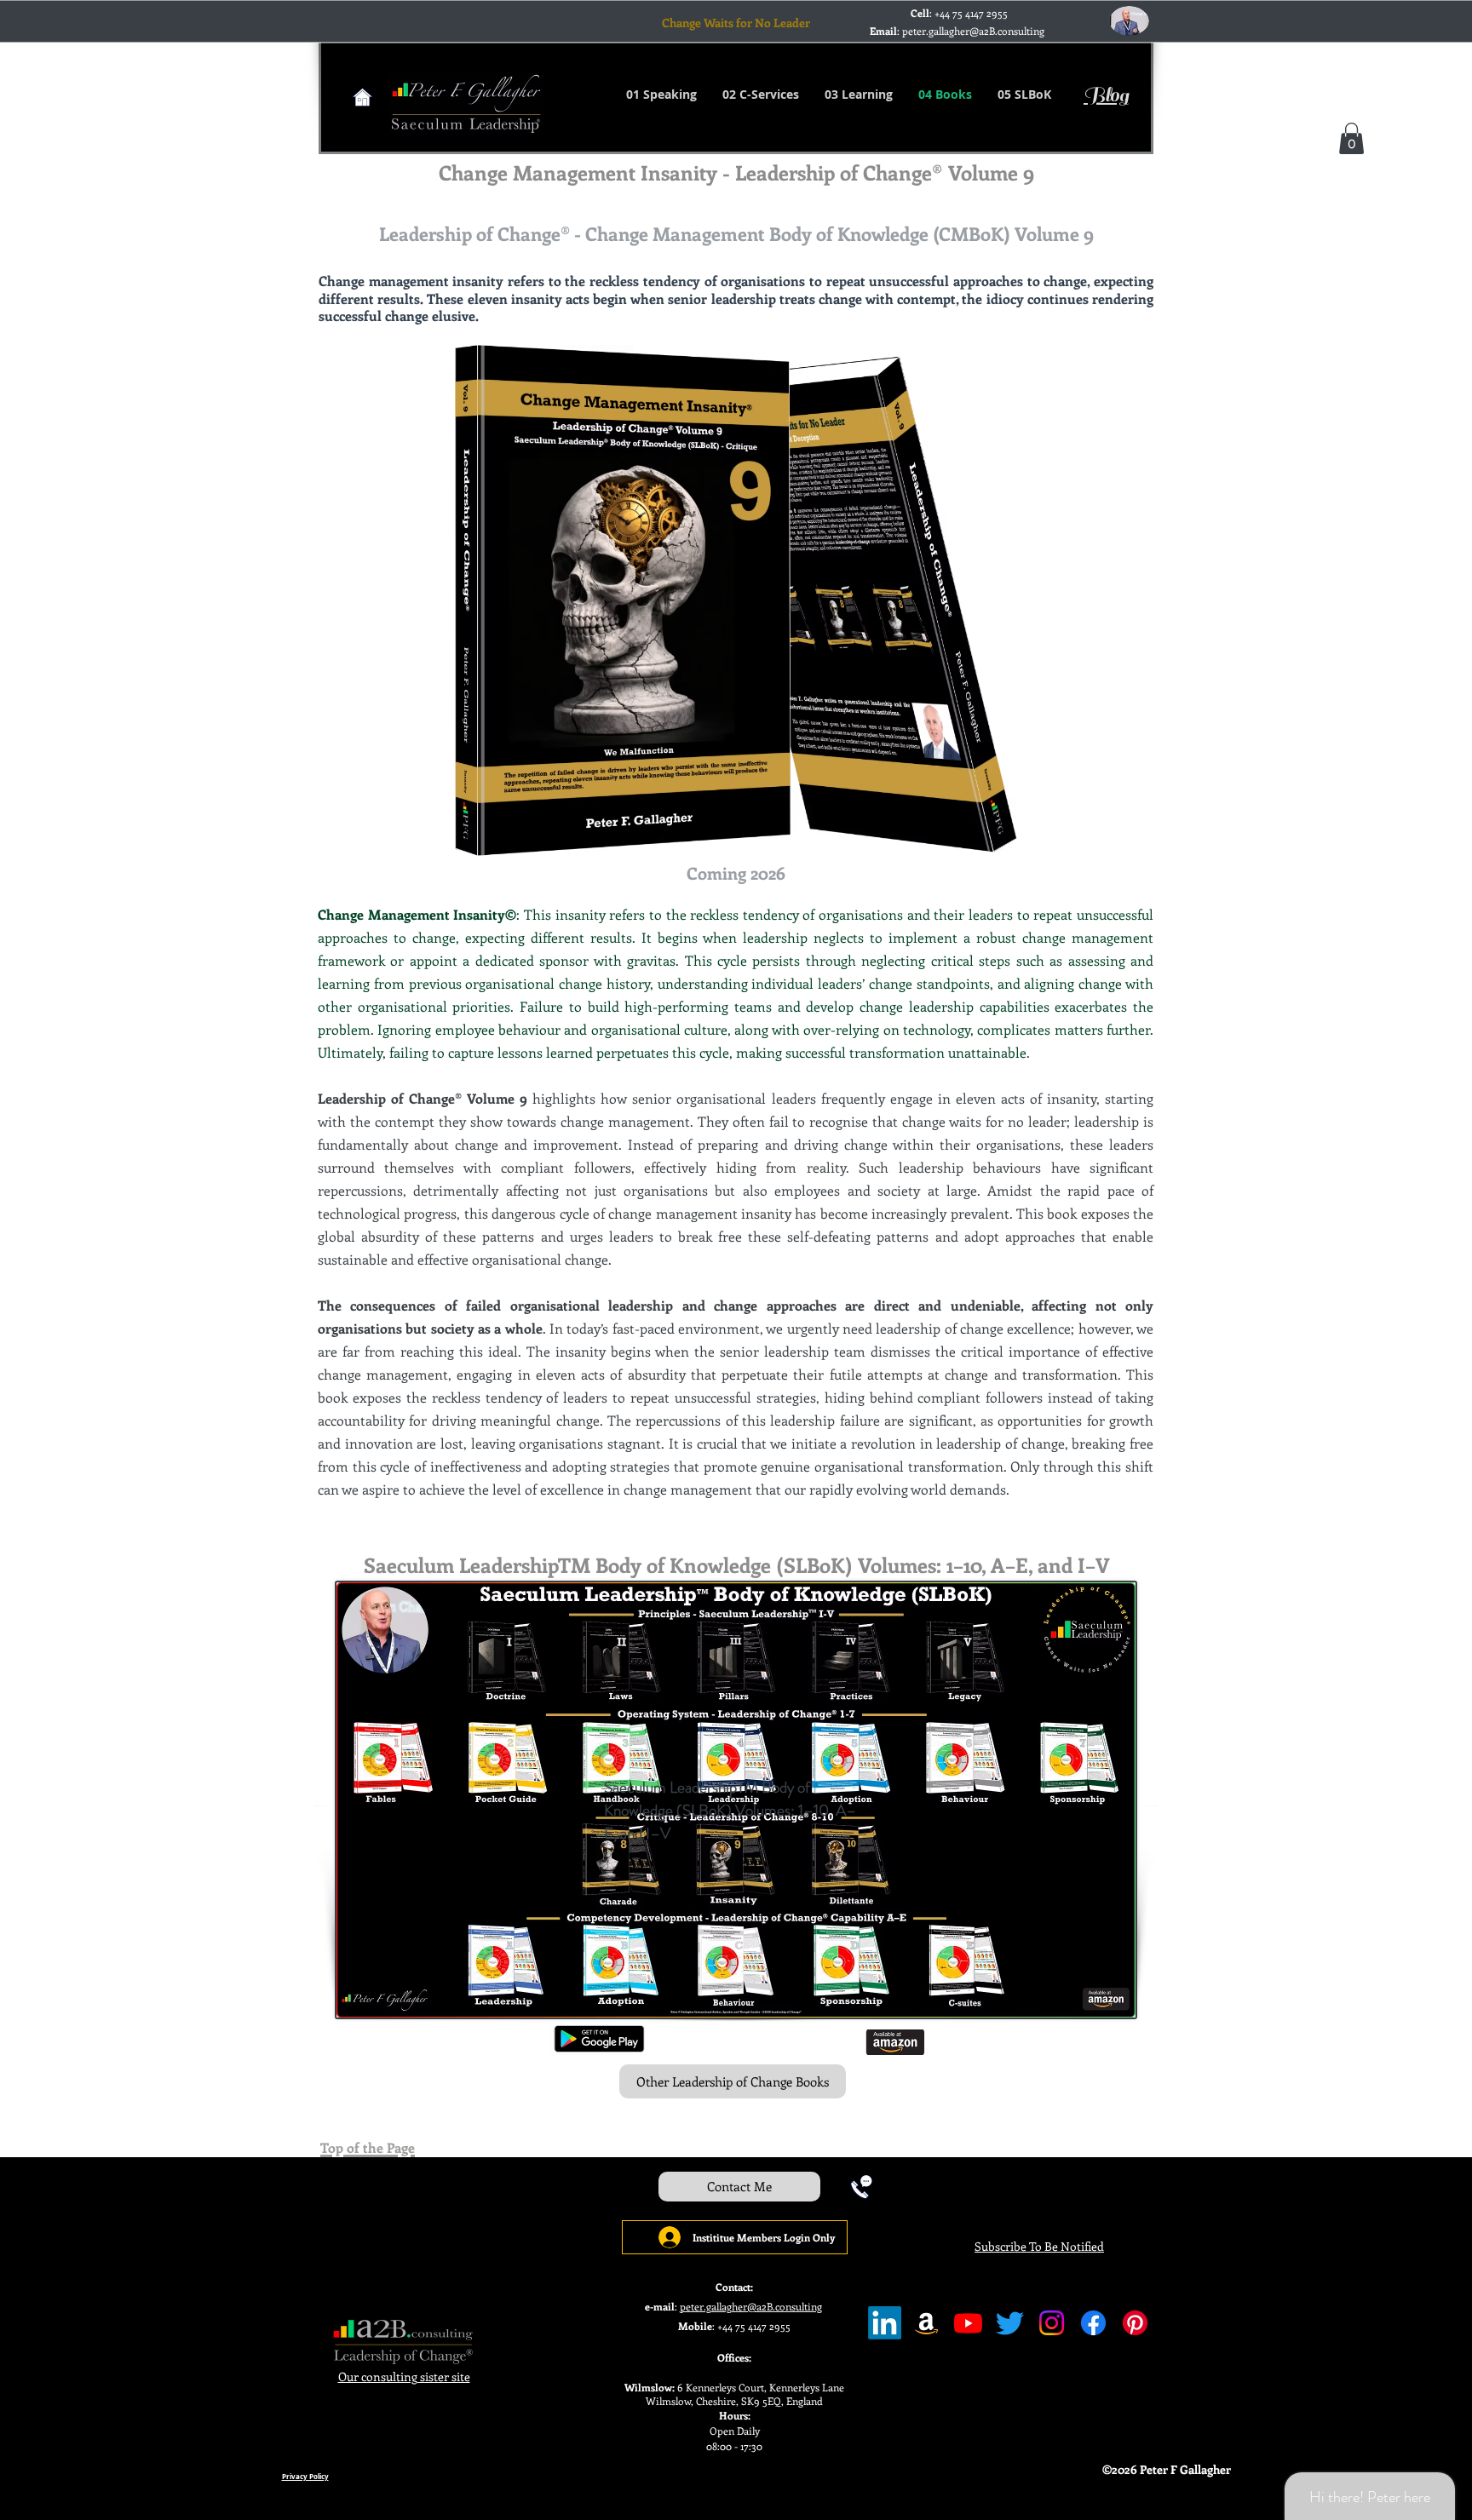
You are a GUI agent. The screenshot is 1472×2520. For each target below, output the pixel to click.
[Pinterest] (1135, 2323)
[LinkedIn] (885, 2323)
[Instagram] (1052, 2323)
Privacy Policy (305, 2477)
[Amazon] (926, 2323)
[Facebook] (1093, 2323)
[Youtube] (968, 2323)
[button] (1351, 138)
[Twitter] (1010, 2323)
